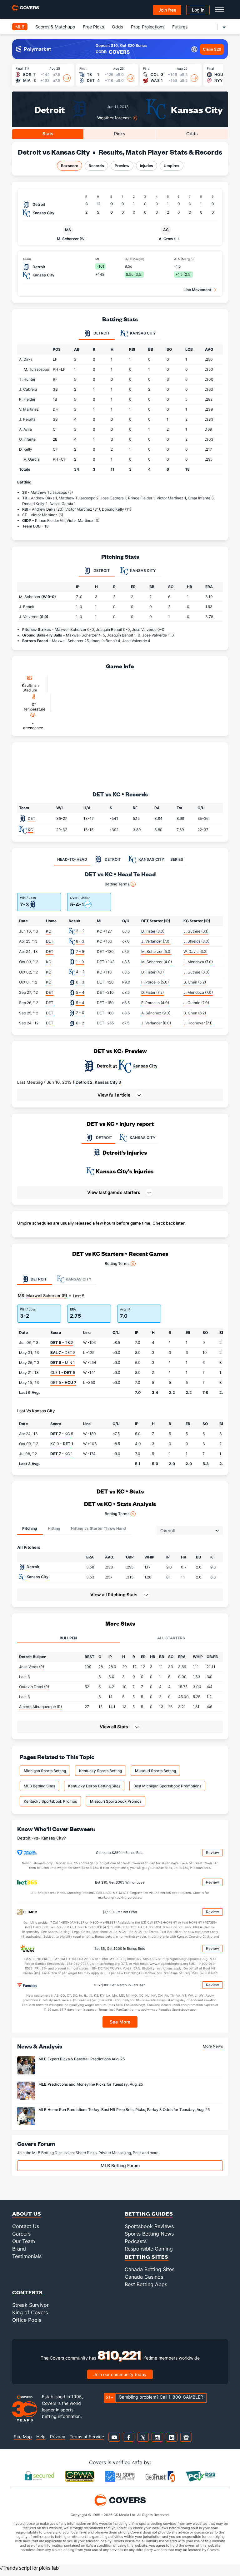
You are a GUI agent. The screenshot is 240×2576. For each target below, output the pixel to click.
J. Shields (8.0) (196, 941)
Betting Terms (117, 884)
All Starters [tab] (171, 1638)
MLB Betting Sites (39, 1786)
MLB (20, 27)
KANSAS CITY (142, 1138)
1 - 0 (80, 962)
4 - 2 (80, 972)
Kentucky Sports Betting (100, 1771)
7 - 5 (80, 951)
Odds (117, 27)
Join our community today (120, 2374)
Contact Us (26, 2226)
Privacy (58, 2437)
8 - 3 (80, 941)
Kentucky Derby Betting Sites (94, 1786)
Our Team (24, 2241)
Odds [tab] (192, 134)
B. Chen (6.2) (195, 1013)
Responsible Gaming (149, 2249)
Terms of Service (87, 2437)
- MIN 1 (63, 1362)
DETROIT (104, 1138)
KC (30, 830)
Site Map (23, 2437)
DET (32, 818)
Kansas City (197, 109)
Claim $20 (212, 49)
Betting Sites (147, 2257)
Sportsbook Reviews (149, 2226)
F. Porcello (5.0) (155, 982)
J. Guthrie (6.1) (196, 931)
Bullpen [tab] (68, 1638)
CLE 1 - (63, 1372)
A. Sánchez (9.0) (156, 1013)
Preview (122, 166)
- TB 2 (62, 1342)
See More (120, 2022)
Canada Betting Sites (150, 2269)
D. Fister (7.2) (152, 992)
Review (212, 1853)
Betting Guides (149, 2214)
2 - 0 (80, 1013)
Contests (27, 2292)
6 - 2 (80, 1023)
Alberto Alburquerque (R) (40, 1707)
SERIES (177, 859)
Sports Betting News (149, 2234)
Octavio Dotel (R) (34, 1687)
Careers (21, 2234)
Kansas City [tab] (142, 333)
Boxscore (70, 166)
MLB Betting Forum (120, 2165)
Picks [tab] (120, 134)
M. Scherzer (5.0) (156, 951)
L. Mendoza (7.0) (198, 962)
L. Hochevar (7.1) (198, 1023)
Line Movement (197, 290)
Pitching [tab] (30, 1528)
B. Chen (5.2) (195, 982)
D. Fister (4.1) (152, 972)
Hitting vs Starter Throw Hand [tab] (98, 1528)
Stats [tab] (48, 134)
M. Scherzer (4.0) (157, 962)
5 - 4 (80, 992)
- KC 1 (62, 1454)
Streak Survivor (30, 2305)
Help (41, 2437)
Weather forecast (114, 118)
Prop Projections (148, 27)
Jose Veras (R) (32, 1667)
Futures (180, 27)
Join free (167, 10)
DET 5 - (63, 1382)
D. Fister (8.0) (153, 931)
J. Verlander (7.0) (156, 941)
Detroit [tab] (101, 333)
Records (96, 166)
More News (213, 2046)
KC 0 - (62, 1444)
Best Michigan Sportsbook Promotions (167, 1786)
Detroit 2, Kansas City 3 (98, 1082)
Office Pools (27, 2320)
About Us (27, 2214)
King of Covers (30, 2312)
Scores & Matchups (55, 27)
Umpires (172, 166)
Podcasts (136, 2241)
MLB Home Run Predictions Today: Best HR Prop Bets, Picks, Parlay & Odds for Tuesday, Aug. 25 (124, 2110)
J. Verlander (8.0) (156, 1023)
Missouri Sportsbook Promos (116, 1801)
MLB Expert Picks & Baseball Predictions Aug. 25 (82, 2059)
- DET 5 (63, 1352)
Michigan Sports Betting (45, 1771)
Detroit (50, 109)
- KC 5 (62, 1434)
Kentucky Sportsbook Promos (50, 1801)
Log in (198, 10)
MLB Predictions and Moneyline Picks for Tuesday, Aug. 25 (91, 2084)
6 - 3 (80, 982)
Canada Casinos (144, 2277)
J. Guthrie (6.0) (196, 972)
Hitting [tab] (54, 1528)
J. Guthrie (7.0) (196, 1003)
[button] (120, 1095)
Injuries (147, 166)
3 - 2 (80, 931)
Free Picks (93, 27)
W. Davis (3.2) (195, 951)
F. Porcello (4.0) (155, 1003)
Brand (19, 2249)
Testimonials (27, 2256)
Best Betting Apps (146, 2284)
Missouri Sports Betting (155, 1771)
